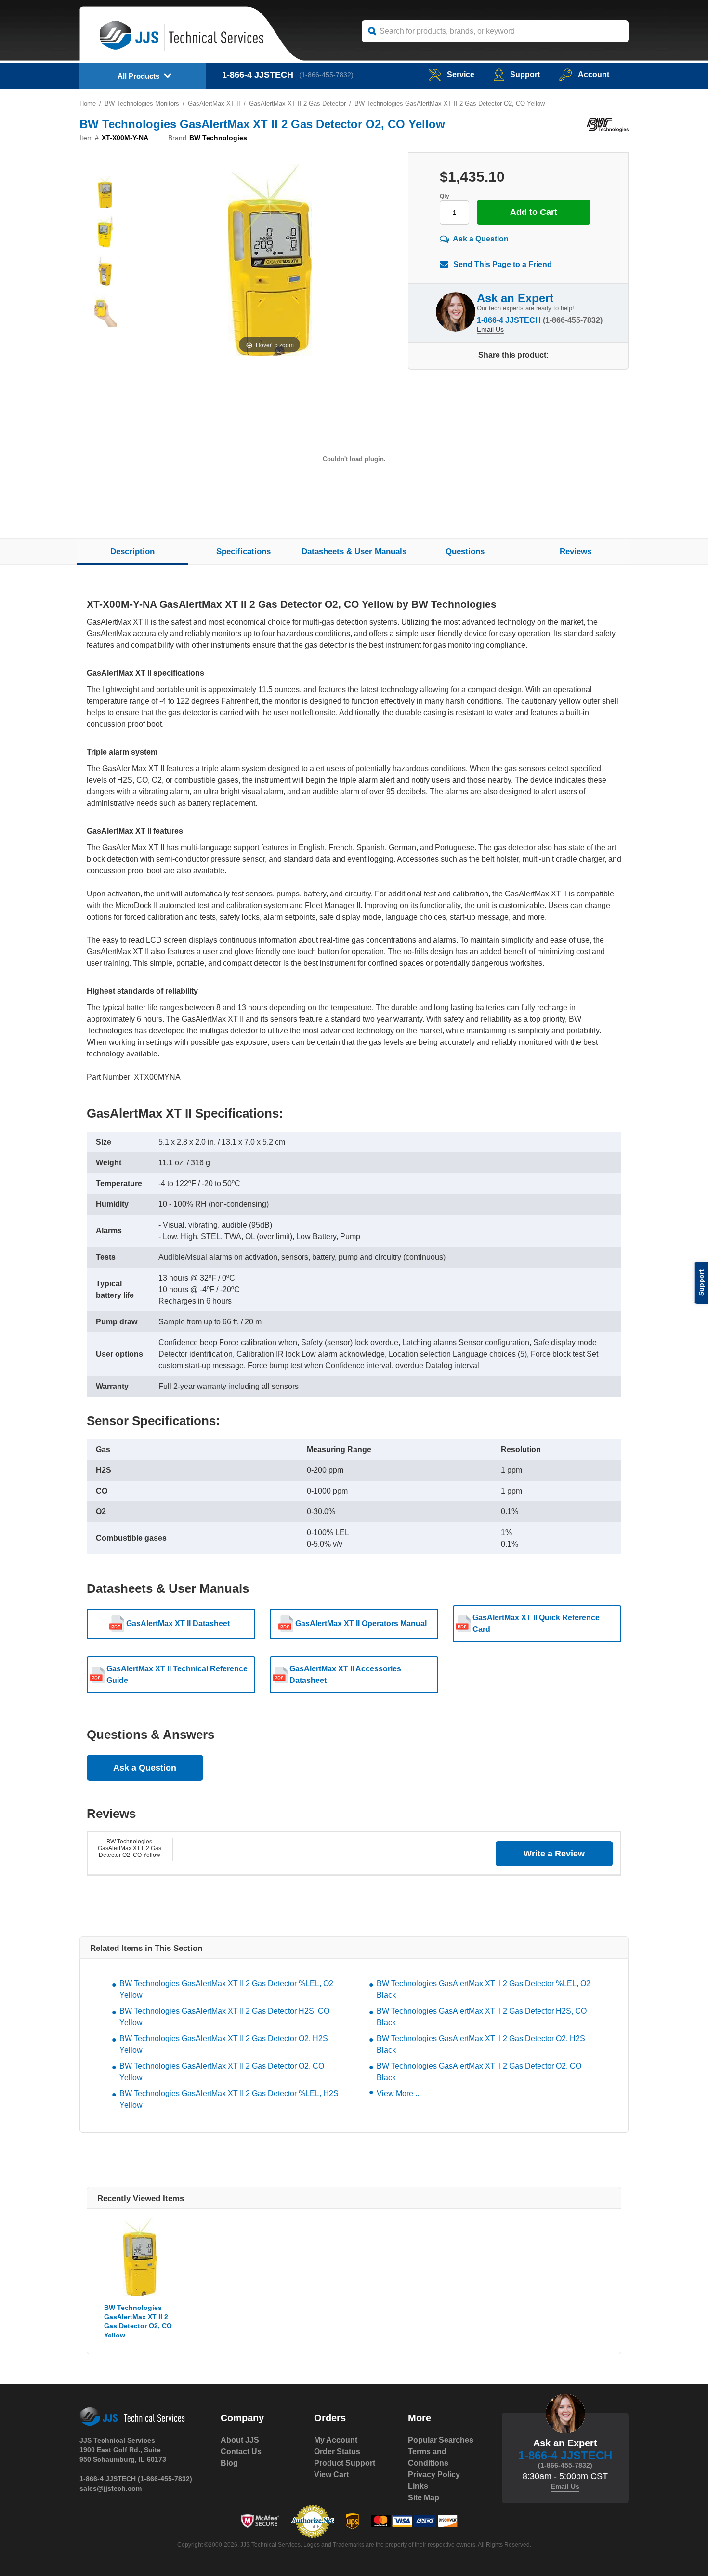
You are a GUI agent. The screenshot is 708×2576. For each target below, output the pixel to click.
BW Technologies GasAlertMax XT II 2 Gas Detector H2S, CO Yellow (224, 2017)
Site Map (424, 2498)
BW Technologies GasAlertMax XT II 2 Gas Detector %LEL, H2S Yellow (229, 2099)
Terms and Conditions (428, 2457)
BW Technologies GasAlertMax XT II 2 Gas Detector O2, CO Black (479, 2072)
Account (594, 74)
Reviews (576, 552)
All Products (138, 76)
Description (132, 552)
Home (88, 103)
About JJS (240, 2440)
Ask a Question (481, 239)
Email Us (490, 329)
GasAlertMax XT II (214, 103)
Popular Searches (441, 2440)
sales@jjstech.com (111, 2488)
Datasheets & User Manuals (354, 552)
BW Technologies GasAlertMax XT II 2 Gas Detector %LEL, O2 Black (484, 1989)
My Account (336, 2440)
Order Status (337, 2451)
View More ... (399, 2093)
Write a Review (554, 1854)
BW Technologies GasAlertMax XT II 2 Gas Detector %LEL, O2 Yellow (226, 1989)
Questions (465, 552)
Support (525, 74)
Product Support (345, 2463)
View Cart (331, 2475)
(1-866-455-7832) (326, 75)
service (461, 74)
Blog (229, 2463)
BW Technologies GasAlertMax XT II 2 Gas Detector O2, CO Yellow (130, 1848)
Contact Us (241, 2451)
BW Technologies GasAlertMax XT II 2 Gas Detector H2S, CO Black (482, 2017)
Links (418, 2486)
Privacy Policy (434, 2475)
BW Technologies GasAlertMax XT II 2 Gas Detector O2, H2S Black (481, 2044)
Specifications (243, 552)
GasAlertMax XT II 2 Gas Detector (297, 103)
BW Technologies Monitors (142, 103)
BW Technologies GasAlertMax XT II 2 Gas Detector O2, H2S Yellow (224, 2044)
